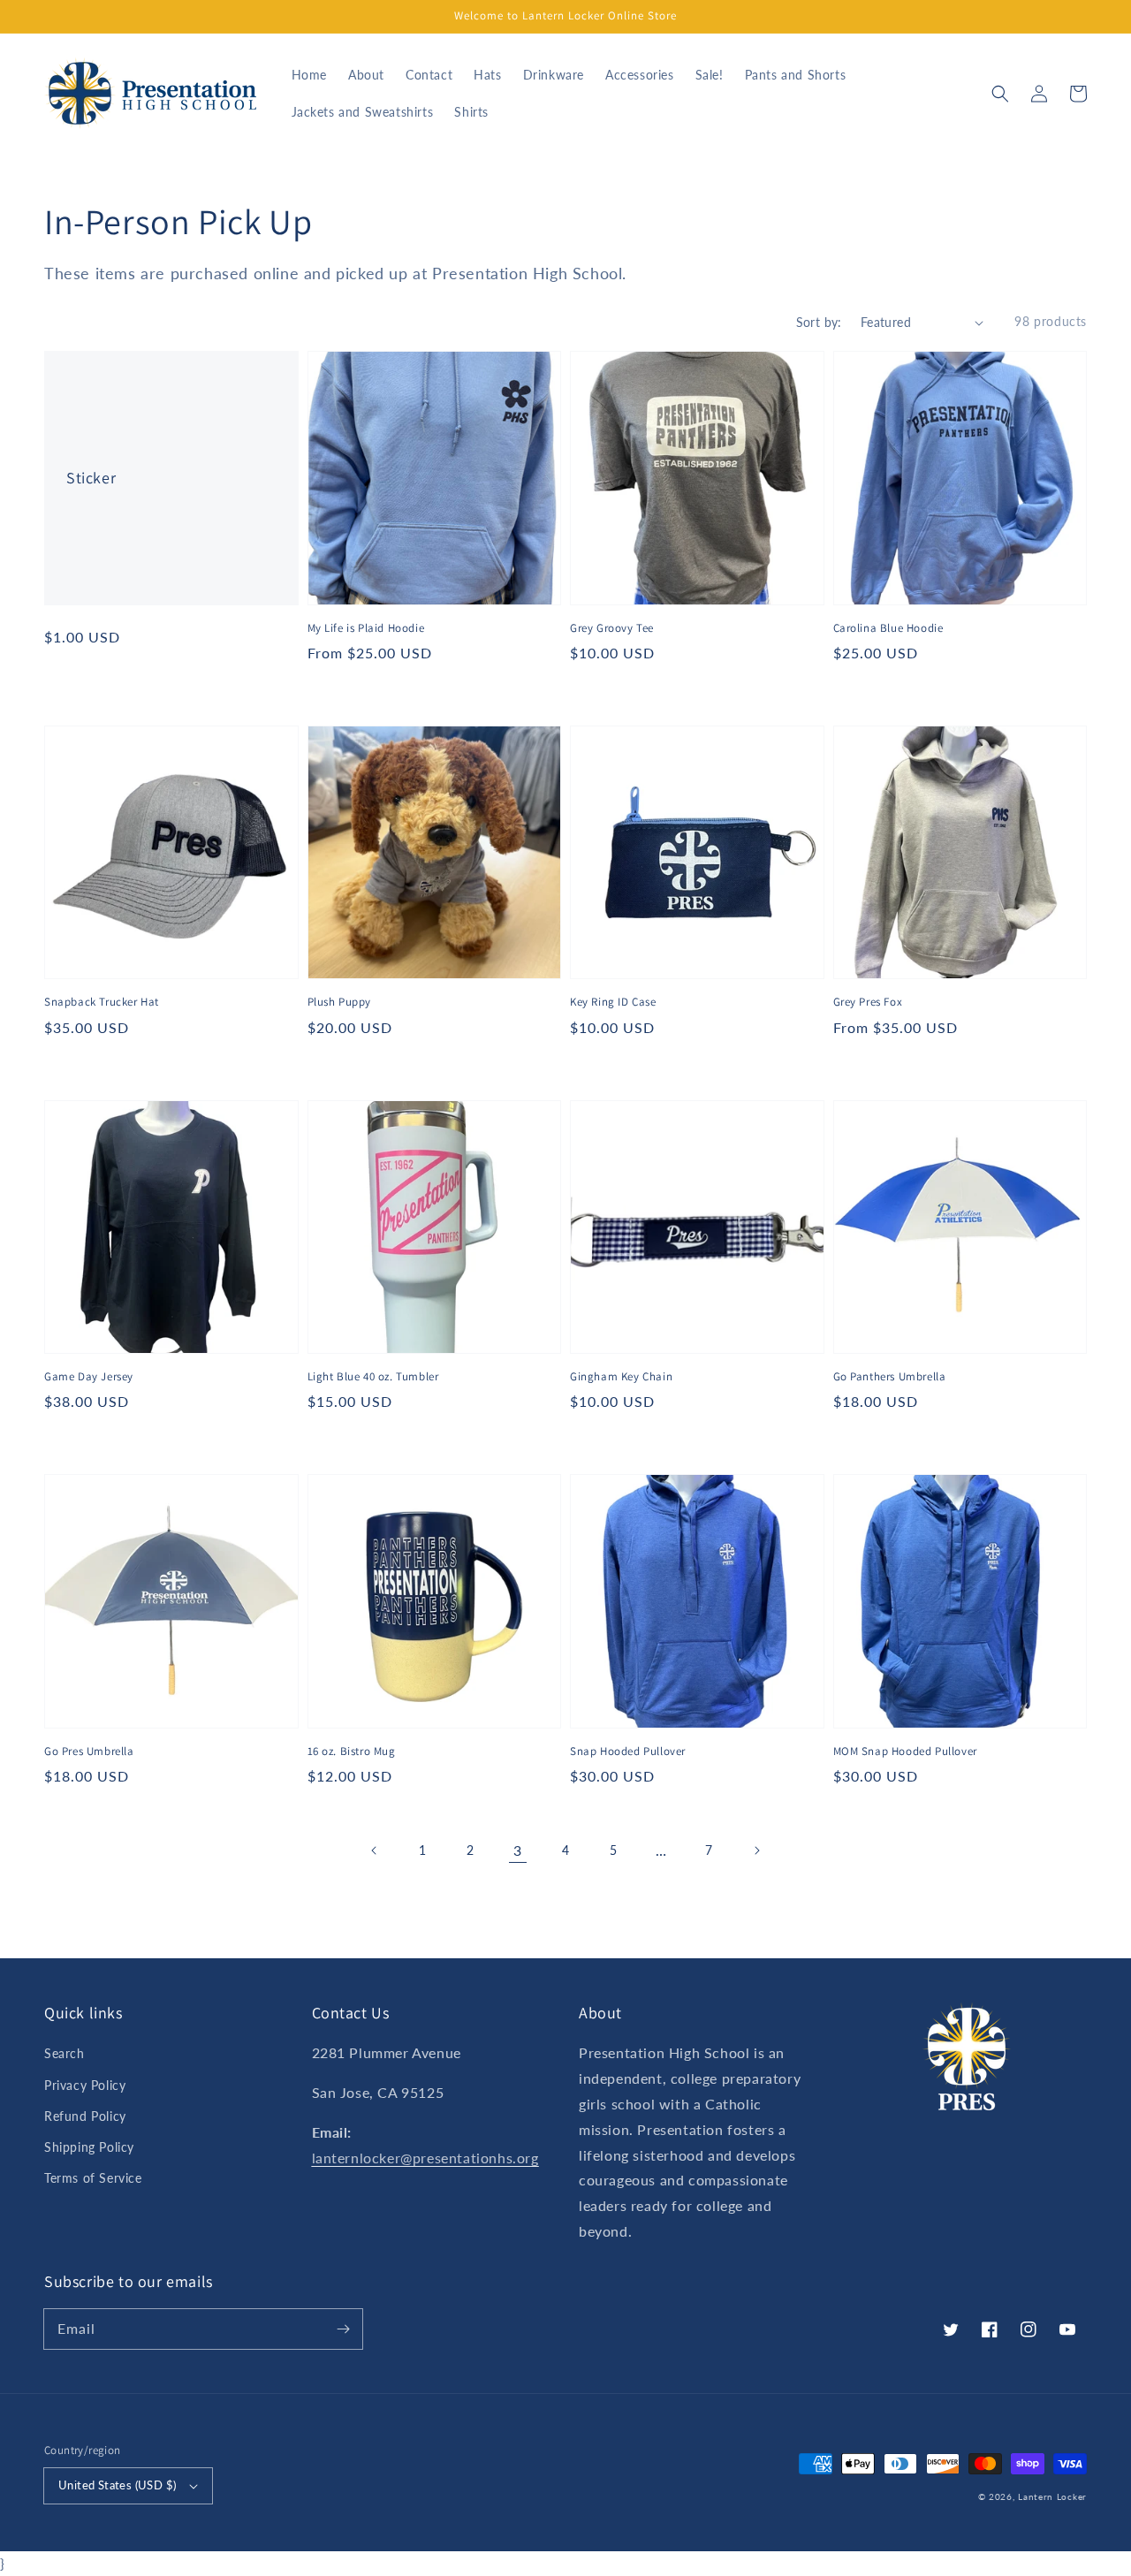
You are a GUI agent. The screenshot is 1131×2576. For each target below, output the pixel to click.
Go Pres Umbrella (89, 1751)
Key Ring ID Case (613, 1002)
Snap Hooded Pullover (628, 1751)
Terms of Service (93, 2178)
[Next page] (756, 1850)
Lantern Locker (1052, 2496)
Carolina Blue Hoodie (888, 628)
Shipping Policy (89, 2147)
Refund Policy (85, 2116)
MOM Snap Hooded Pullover (905, 1751)
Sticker (91, 478)
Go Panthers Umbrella (890, 1376)
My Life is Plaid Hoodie (366, 628)
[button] (1000, 94)
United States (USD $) (117, 2485)
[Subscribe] (343, 2329)
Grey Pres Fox (868, 1002)
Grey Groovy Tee (612, 628)
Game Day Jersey (89, 1376)
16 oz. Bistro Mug (352, 1751)
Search (65, 2053)
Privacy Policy (85, 2085)
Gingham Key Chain (621, 1376)
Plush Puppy (340, 1002)
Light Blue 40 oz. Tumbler (373, 1376)
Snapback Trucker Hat (102, 1002)
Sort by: (819, 322)
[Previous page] (375, 1850)
